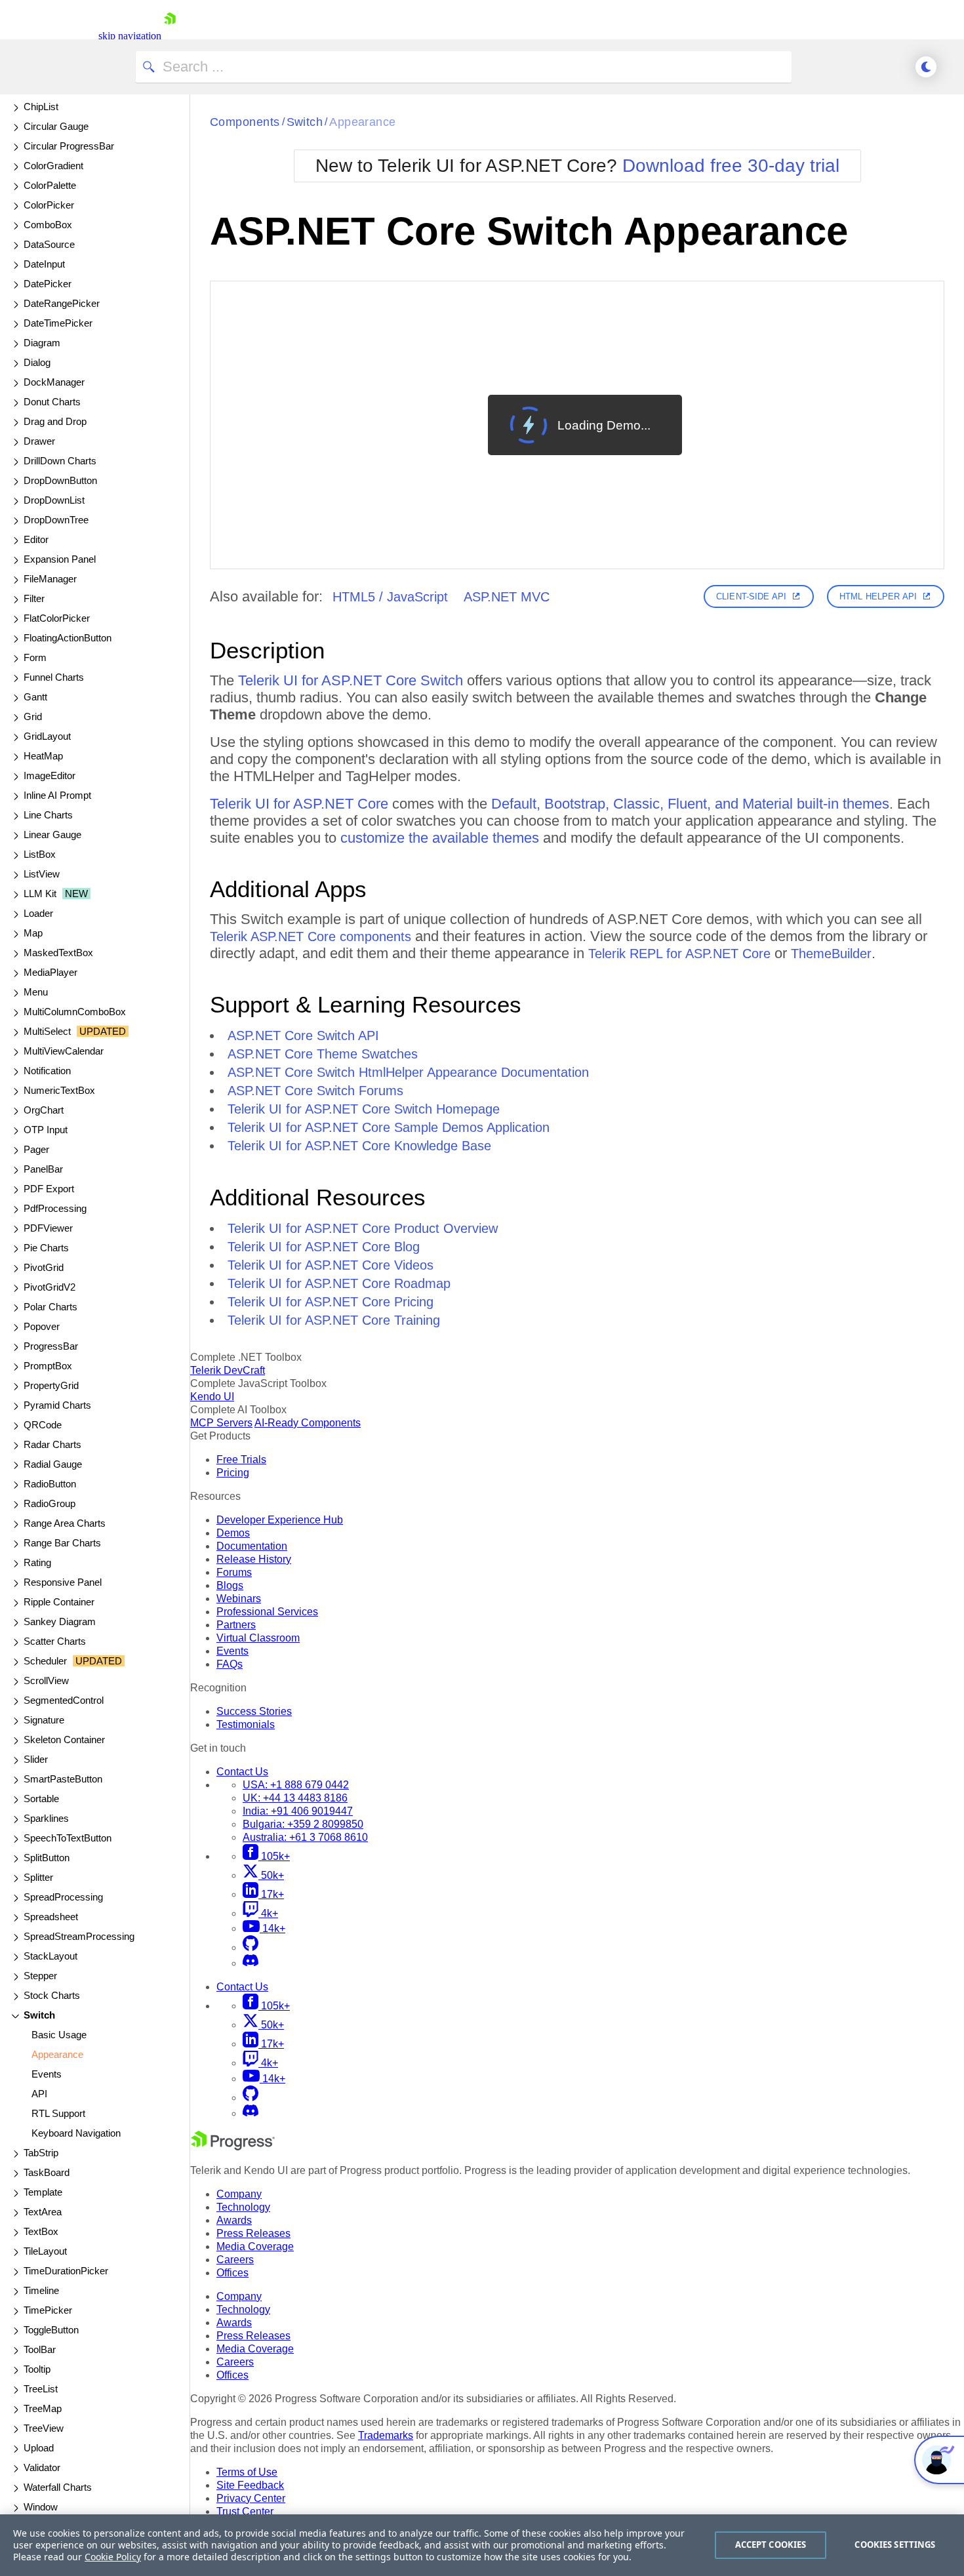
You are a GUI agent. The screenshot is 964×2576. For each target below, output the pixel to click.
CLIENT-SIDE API (751, 596)
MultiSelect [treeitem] (75, 1031)
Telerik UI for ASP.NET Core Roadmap (339, 1283)
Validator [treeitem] (42, 2467)
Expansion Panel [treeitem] (60, 559)
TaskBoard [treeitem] (47, 2172)
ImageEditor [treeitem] (50, 775)
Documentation (252, 1546)
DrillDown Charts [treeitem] (60, 461)
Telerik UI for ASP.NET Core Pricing (331, 1302)
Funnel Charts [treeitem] (54, 677)
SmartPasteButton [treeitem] (63, 1779)
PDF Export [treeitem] (49, 1189)
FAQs (230, 1664)
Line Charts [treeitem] (48, 815)
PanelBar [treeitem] (43, 1169)
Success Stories (254, 1711)
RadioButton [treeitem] (50, 1484)
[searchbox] (464, 67)
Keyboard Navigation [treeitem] (76, 2133)
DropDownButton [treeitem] (60, 480)
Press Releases (253, 2233)
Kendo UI (212, 1397)
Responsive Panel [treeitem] (63, 1582)
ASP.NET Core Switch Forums (315, 1091)
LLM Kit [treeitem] (56, 894)
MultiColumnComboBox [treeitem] (75, 1012)
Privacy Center (251, 2498)
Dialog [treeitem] (37, 362)
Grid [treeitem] (33, 716)
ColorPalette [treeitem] (50, 185)
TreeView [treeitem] (44, 2428)
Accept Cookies (771, 2545)
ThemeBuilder (831, 954)
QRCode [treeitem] (43, 1425)
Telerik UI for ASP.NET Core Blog (324, 1247)
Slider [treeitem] (36, 1759)
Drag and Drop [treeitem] (55, 421)
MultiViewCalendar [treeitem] (64, 1051)
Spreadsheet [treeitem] (51, 1917)
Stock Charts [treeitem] (52, 1995)
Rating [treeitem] (37, 1562)
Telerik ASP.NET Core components (311, 936)
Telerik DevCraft (228, 1370)
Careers (235, 2260)
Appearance (363, 122)
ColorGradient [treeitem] (53, 166)
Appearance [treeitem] (57, 2054)
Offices (232, 2273)
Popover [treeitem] (42, 1326)
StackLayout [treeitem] (50, 1956)
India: (298, 1811)
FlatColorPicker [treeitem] (57, 618)
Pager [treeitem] (36, 1149)
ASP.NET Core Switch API (303, 1036)
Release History (254, 1559)
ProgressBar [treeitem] (51, 1346)
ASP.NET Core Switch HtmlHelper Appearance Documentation (408, 1072)
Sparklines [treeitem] (46, 1818)
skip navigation (130, 36)
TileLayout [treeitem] (45, 2251)
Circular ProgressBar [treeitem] (69, 146)
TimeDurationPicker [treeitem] (66, 2271)
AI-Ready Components (308, 1423)
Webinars (239, 1599)
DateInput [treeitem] (44, 264)
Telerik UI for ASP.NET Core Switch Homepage (364, 1109)
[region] (482, 2545)
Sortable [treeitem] (41, 1799)
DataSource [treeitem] (49, 244)
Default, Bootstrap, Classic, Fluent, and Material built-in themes (690, 804)
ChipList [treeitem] (41, 107)
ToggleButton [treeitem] (51, 2330)
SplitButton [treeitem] (47, 1858)
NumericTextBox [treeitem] (59, 1090)
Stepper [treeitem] (40, 1976)
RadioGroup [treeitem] (50, 1503)
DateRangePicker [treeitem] (62, 303)
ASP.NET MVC (507, 597)
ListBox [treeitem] (40, 854)
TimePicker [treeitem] (48, 2310)
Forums (234, 1572)
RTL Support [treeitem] (58, 2113)
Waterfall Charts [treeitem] (58, 2487)
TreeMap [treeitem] (43, 2408)
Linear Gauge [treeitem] (52, 835)
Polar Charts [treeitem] (50, 1307)
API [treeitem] (39, 2094)
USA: (296, 1785)
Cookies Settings (895, 2545)
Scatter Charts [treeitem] (55, 1641)
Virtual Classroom (258, 1638)
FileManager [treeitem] (50, 579)
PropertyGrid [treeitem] (51, 1385)
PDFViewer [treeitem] (48, 1228)
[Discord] (251, 1963)
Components (245, 122)
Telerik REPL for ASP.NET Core (679, 954)
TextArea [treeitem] (43, 2212)
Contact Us (242, 1772)
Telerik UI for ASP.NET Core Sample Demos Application (389, 1127)
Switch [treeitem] (39, 2015)
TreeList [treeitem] (41, 2389)
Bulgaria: (303, 1824)
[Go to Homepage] (170, 36)
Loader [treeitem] (38, 913)
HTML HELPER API (878, 596)
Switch (305, 122)
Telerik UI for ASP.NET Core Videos (331, 1265)
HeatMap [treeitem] (43, 756)
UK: (295, 1798)
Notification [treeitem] (47, 1071)
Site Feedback (250, 2485)
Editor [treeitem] (36, 539)
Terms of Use (247, 2472)
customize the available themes (440, 838)
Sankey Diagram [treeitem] (60, 1621)
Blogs (230, 1585)
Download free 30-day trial (731, 166)
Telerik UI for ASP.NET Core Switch (351, 680)
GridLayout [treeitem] (47, 736)
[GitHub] (251, 1947)
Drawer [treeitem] (39, 441)
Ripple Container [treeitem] (59, 1602)
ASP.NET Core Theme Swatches (323, 1054)
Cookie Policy (113, 2557)
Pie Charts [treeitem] (46, 1248)
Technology (243, 2207)
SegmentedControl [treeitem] (64, 1700)
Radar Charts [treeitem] (52, 1444)
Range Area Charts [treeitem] (65, 1523)
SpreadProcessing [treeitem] (63, 1897)
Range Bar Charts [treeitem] (62, 1543)
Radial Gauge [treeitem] (53, 1464)
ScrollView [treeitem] (46, 1680)
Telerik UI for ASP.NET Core (299, 804)
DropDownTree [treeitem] (56, 520)
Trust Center (245, 2511)
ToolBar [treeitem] (40, 2349)
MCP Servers (221, 1423)
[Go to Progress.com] (233, 2147)
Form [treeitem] (35, 657)
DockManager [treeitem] (54, 382)
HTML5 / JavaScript (390, 597)
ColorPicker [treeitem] (49, 205)
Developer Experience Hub (280, 1520)
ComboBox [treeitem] (48, 225)
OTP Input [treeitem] (46, 1130)
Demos (233, 1533)
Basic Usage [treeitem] (59, 2035)
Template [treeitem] (43, 2192)
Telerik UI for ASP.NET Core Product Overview (363, 1228)
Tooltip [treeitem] (37, 2369)
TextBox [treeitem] (41, 2231)
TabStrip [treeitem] (41, 2153)
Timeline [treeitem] (41, 2290)
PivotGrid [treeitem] (44, 1267)
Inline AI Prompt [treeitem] (57, 795)
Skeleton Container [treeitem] (64, 1740)
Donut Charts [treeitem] (52, 402)
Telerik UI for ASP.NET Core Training (334, 1320)
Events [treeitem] (47, 2074)
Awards (234, 2220)
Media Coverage (255, 2246)
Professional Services (267, 1612)
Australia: (305, 1837)
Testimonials (246, 1724)
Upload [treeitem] (39, 2448)
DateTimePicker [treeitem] (58, 323)
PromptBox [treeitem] (48, 1366)
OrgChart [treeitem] (44, 1110)
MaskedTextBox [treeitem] (58, 953)
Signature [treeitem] (44, 1720)
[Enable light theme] (926, 67)
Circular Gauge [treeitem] (56, 126)
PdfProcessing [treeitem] (55, 1208)
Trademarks (386, 2435)
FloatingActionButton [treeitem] (68, 638)
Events (232, 1651)
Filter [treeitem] (34, 598)
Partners (236, 1625)
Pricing (233, 1473)
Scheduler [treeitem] (73, 1661)
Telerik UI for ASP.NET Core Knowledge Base (359, 1146)
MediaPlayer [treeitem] (50, 972)
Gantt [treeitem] (35, 697)
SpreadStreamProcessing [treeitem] (79, 1936)
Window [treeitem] (41, 2507)
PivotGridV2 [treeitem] (50, 1287)
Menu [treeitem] (36, 992)
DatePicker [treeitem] (48, 284)
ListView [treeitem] (42, 874)
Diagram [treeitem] (42, 343)
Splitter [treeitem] (38, 1877)
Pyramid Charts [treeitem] (57, 1405)
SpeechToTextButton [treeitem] (68, 1838)
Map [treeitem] (33, 933)
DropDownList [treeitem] (54, 500)
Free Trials (241, 1459)
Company (239, 2194)
